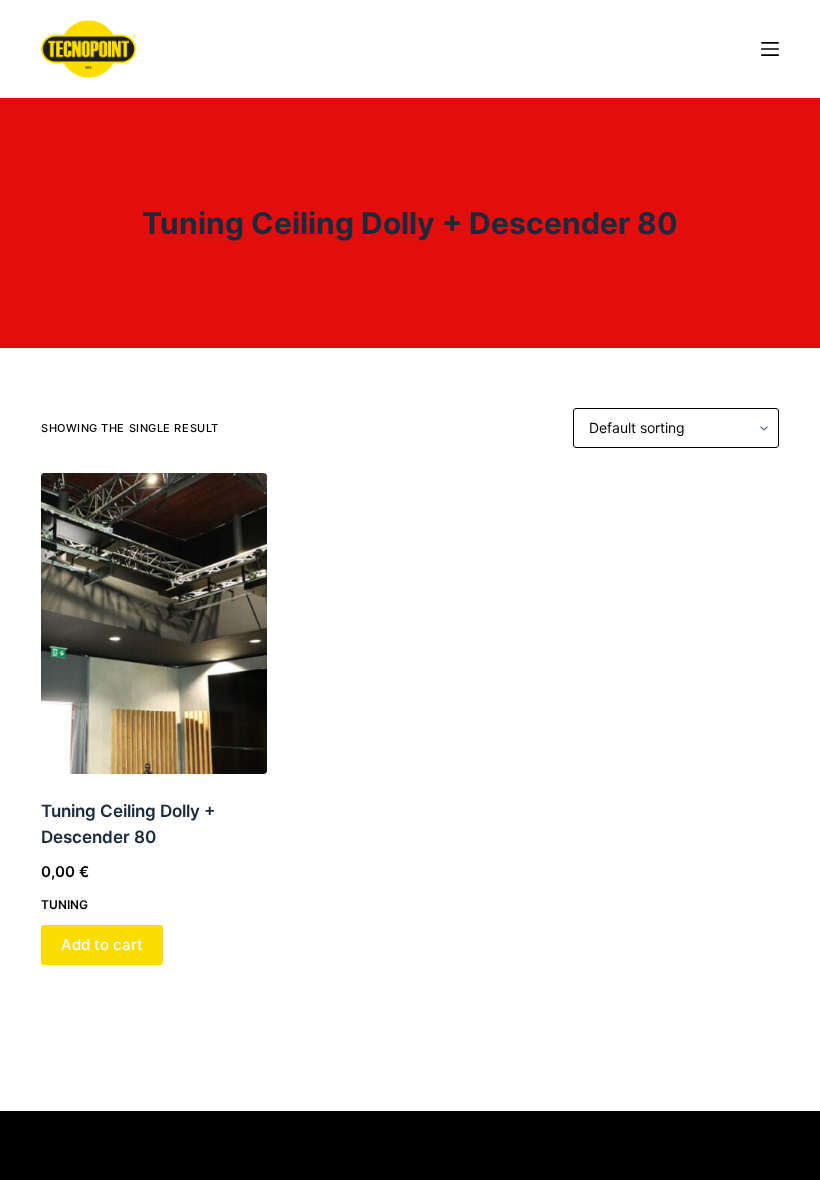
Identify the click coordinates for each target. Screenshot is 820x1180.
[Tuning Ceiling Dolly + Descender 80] (154, 623)
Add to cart (102, 944)
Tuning (64, 904)
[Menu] (770, 49)
